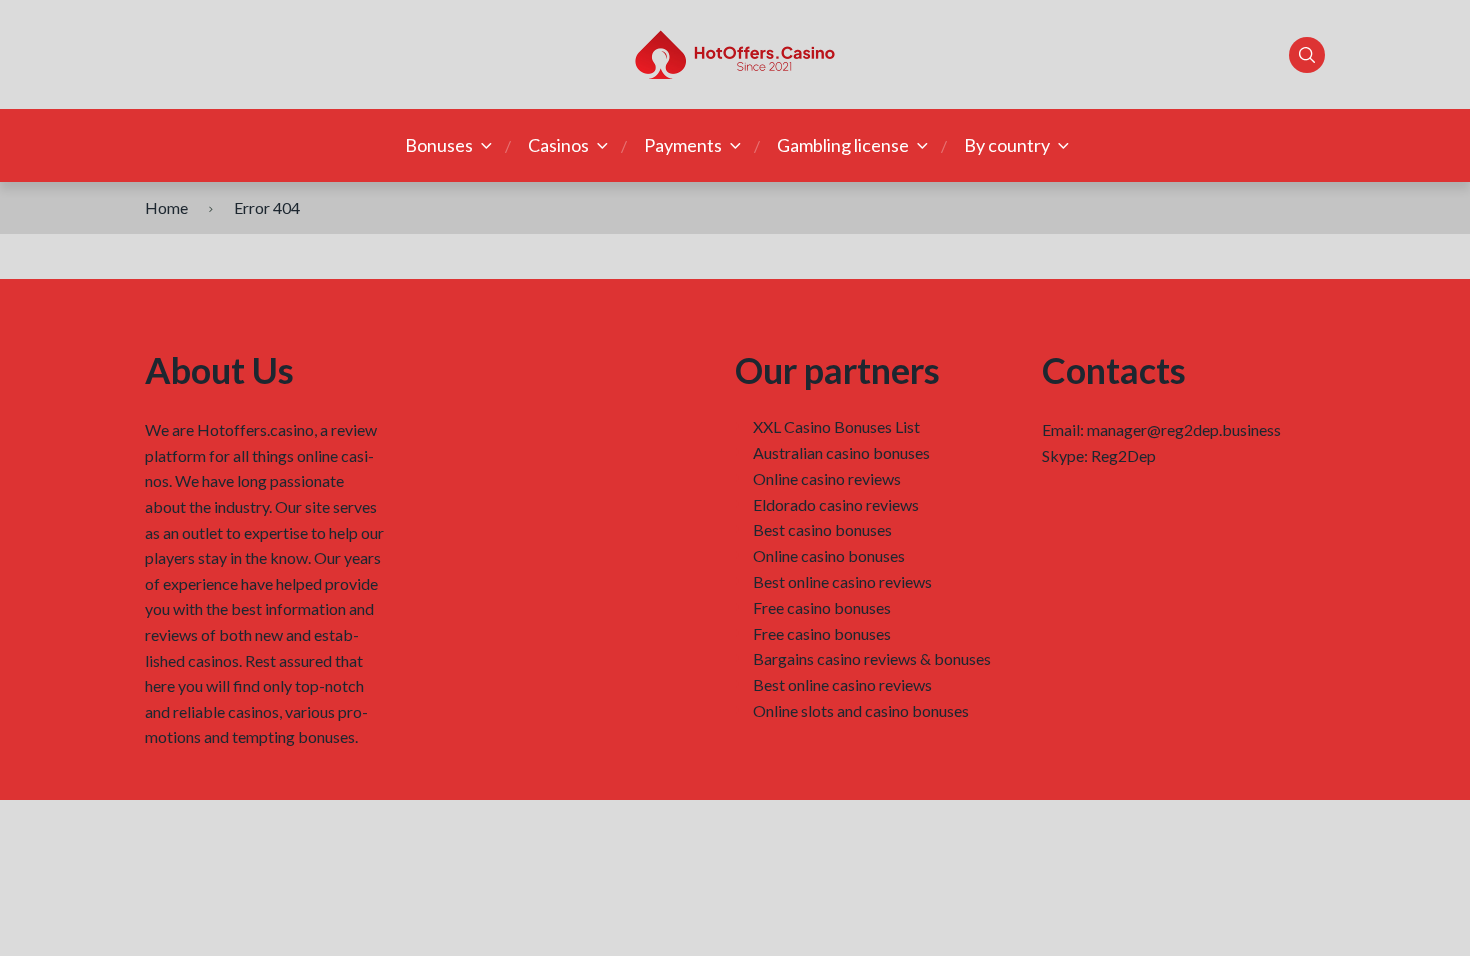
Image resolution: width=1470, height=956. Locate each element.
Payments (683, 145)
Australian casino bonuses (841, 452)
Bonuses (439, 145)
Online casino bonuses (829, 555)
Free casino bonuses (822, 607)
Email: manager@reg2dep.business (1161, 429)
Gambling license (843, 145)
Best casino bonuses (822, 529)
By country (1007, 145)
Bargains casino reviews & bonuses (872, 658)
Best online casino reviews (842, 581)
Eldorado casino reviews (836, 504)
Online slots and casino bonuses (861, 710)
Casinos (558, 145)
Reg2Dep (1123, 455)
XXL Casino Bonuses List (836, 426)
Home (166, 207)
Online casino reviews (827, 478)
